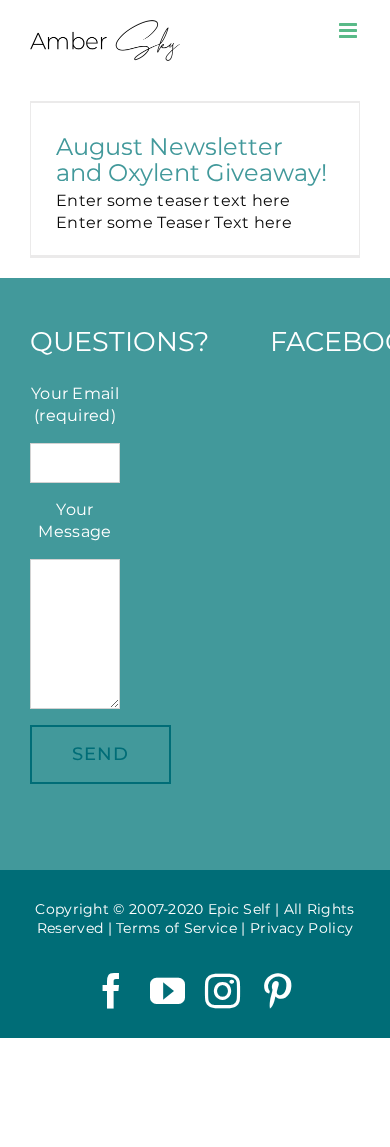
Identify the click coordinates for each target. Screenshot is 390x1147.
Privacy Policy (301, 928)
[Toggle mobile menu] (349, 30)
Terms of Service (176, 928)
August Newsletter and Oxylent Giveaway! (191, 159)
